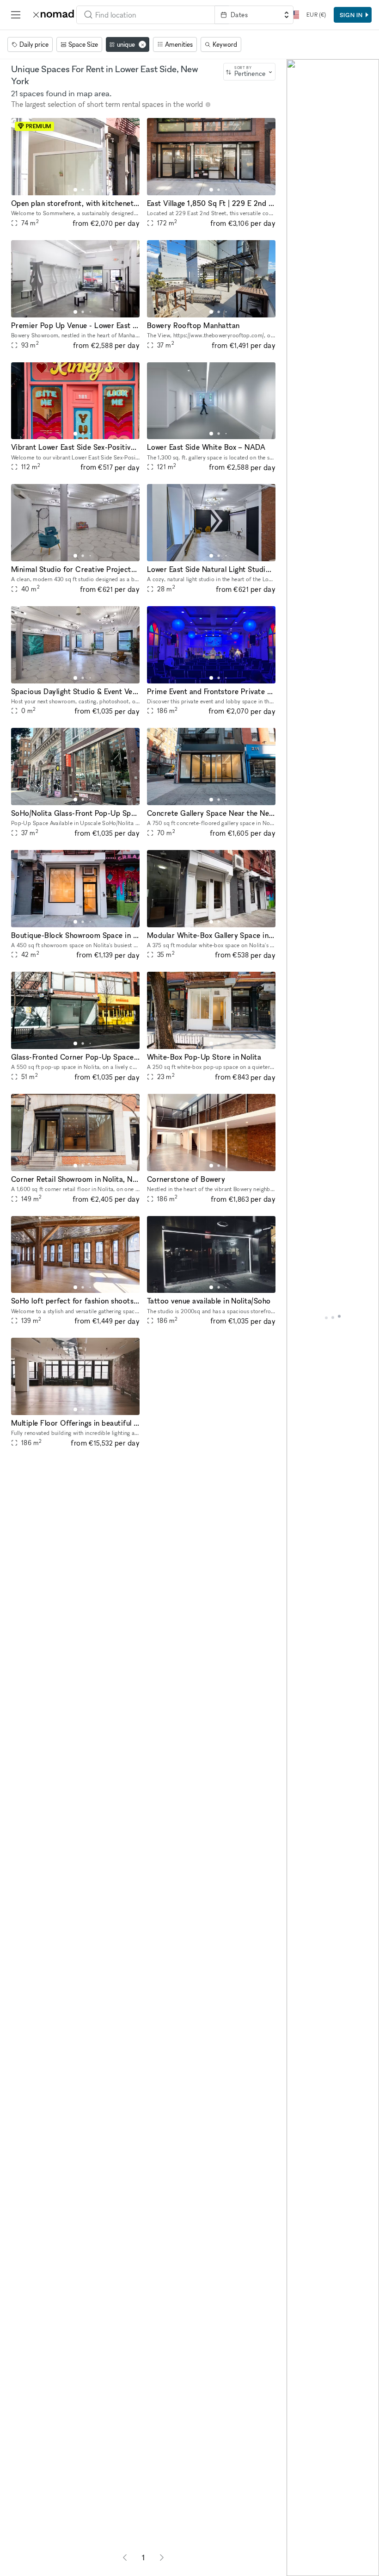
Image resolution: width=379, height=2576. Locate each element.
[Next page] (162, 2557)
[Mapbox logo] (295, 2568)
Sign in (351, 15)
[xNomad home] (54, 15)
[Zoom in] (298, 2538)
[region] (333, 1318)
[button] (75, 190)
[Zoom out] (298, 2551)
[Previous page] (125, 2557)
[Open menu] (16, 15)
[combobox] (146, 15)
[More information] (208, 105)
